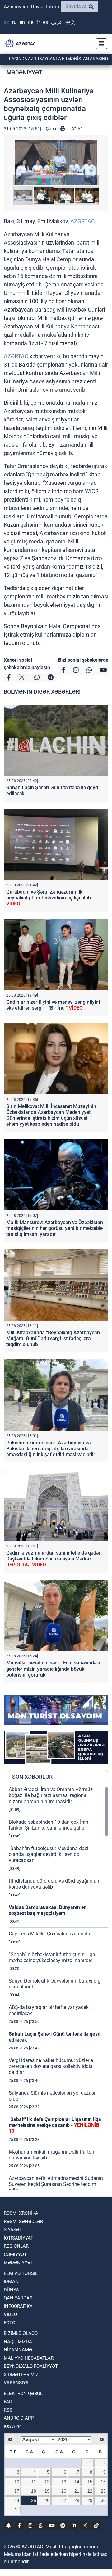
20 (64, 2491)
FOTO (9, 2323)
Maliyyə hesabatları (29, 2358)
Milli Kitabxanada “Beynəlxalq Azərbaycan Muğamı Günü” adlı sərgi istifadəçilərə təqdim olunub (53, 1338)
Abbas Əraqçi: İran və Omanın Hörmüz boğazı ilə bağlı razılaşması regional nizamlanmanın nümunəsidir (51, 1795)
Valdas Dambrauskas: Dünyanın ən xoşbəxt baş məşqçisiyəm (48, 1910)
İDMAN (11, 2281)
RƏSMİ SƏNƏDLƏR (23, 2222)
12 (47, 2482)
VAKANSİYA (16, 2383)
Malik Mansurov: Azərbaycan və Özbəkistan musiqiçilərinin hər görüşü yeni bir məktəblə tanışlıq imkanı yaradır (55, 1228)
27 (64, 2500)
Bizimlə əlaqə (21, 2333)
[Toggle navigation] (100, 44)
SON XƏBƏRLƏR (32, 1777)
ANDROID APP (19, 2418)
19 (47, 2491)
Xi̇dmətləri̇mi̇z (21, 2375)
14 (77, 2482)
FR (38, 22)
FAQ (8, 2402)
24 (17, 2500)
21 (77, 2491)
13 (64, 2482)
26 (47, 2500)
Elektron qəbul (23, 2394)
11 (34, 2482)
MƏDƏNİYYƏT (24, 72)
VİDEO (10, 2314)
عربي (57, 22)
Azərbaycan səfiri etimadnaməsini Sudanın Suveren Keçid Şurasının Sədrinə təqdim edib (56, 2184)
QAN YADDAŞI (19, 2298)
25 (34, 2500)
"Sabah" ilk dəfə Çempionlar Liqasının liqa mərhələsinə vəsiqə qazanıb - (55, 2125)
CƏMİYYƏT (15, 2254)
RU (14, 22)
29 (90, 2500)
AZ (6, 22)
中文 (70, 22)
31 (17, 2510)
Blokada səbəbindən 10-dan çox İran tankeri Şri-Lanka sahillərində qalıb (49, 1825)
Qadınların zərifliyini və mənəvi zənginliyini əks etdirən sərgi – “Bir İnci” (53, 1005)
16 (103, 2482)
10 (17, 2482)
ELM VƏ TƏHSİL (21, 2273)
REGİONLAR (16, 2246)
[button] (56, 162)
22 (90, 2491)
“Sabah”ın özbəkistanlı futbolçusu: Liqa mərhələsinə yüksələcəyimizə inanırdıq (52, 1957)
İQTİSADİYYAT (19, 2238)
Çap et (53, 129)
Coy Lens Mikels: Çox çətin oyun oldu (49, 1934)
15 (90, 2482)
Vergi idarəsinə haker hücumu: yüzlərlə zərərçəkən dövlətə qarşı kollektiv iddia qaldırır (51, 2066)
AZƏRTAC (83, 221)
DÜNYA (11, 2290)
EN (22, 22)
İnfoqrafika (18, 2306)
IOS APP (12, 2426)
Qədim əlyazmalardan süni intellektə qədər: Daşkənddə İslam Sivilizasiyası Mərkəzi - (54, 1559)
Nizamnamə (18, 2350)
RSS (8, 2410)
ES (45, 22)
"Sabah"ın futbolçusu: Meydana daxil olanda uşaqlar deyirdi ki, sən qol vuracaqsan (49, 1854)
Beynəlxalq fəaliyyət (31, 2366)
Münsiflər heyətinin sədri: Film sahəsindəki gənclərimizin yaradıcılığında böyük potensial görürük (53, 1669)
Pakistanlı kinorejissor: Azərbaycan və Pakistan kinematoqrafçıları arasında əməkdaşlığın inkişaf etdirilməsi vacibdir (51, 1449)
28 (77, 2500)
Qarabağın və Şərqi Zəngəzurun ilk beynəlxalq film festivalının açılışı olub (49, 898)
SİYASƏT (13, 2230)
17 (17, 2491)
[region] (58, 1988)
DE (31, 22)
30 (103, 2500)
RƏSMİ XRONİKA (21, 2213)
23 (103, 2491)
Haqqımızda (18, 2342)
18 (34, 2491)
